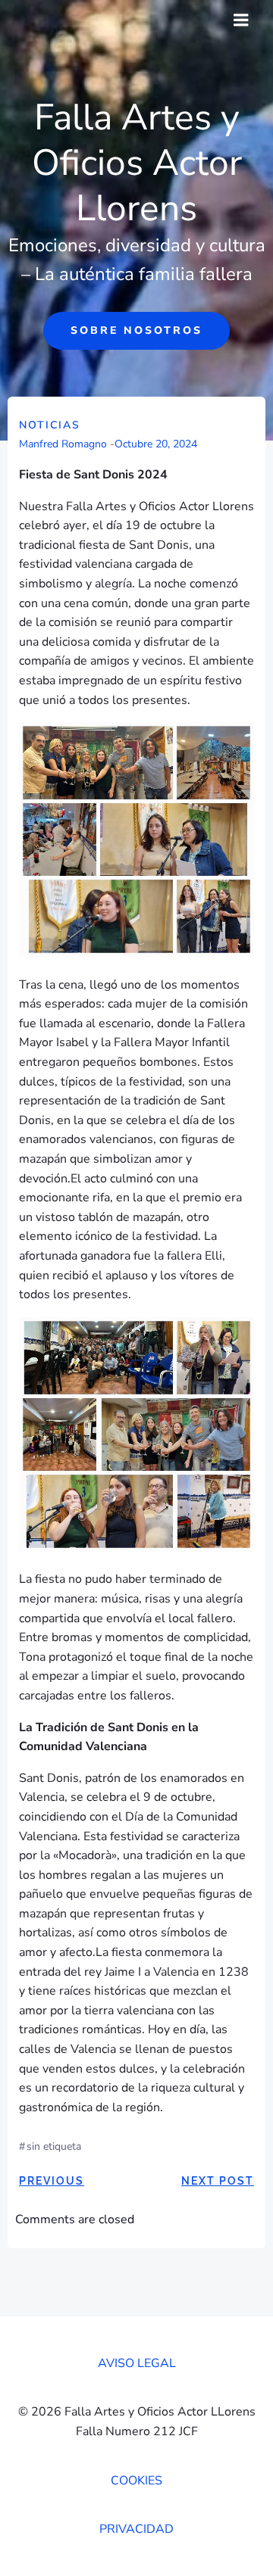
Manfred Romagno (63, 444)
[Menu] (241, 20)
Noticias (50, 425)
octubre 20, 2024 (156, 444)
